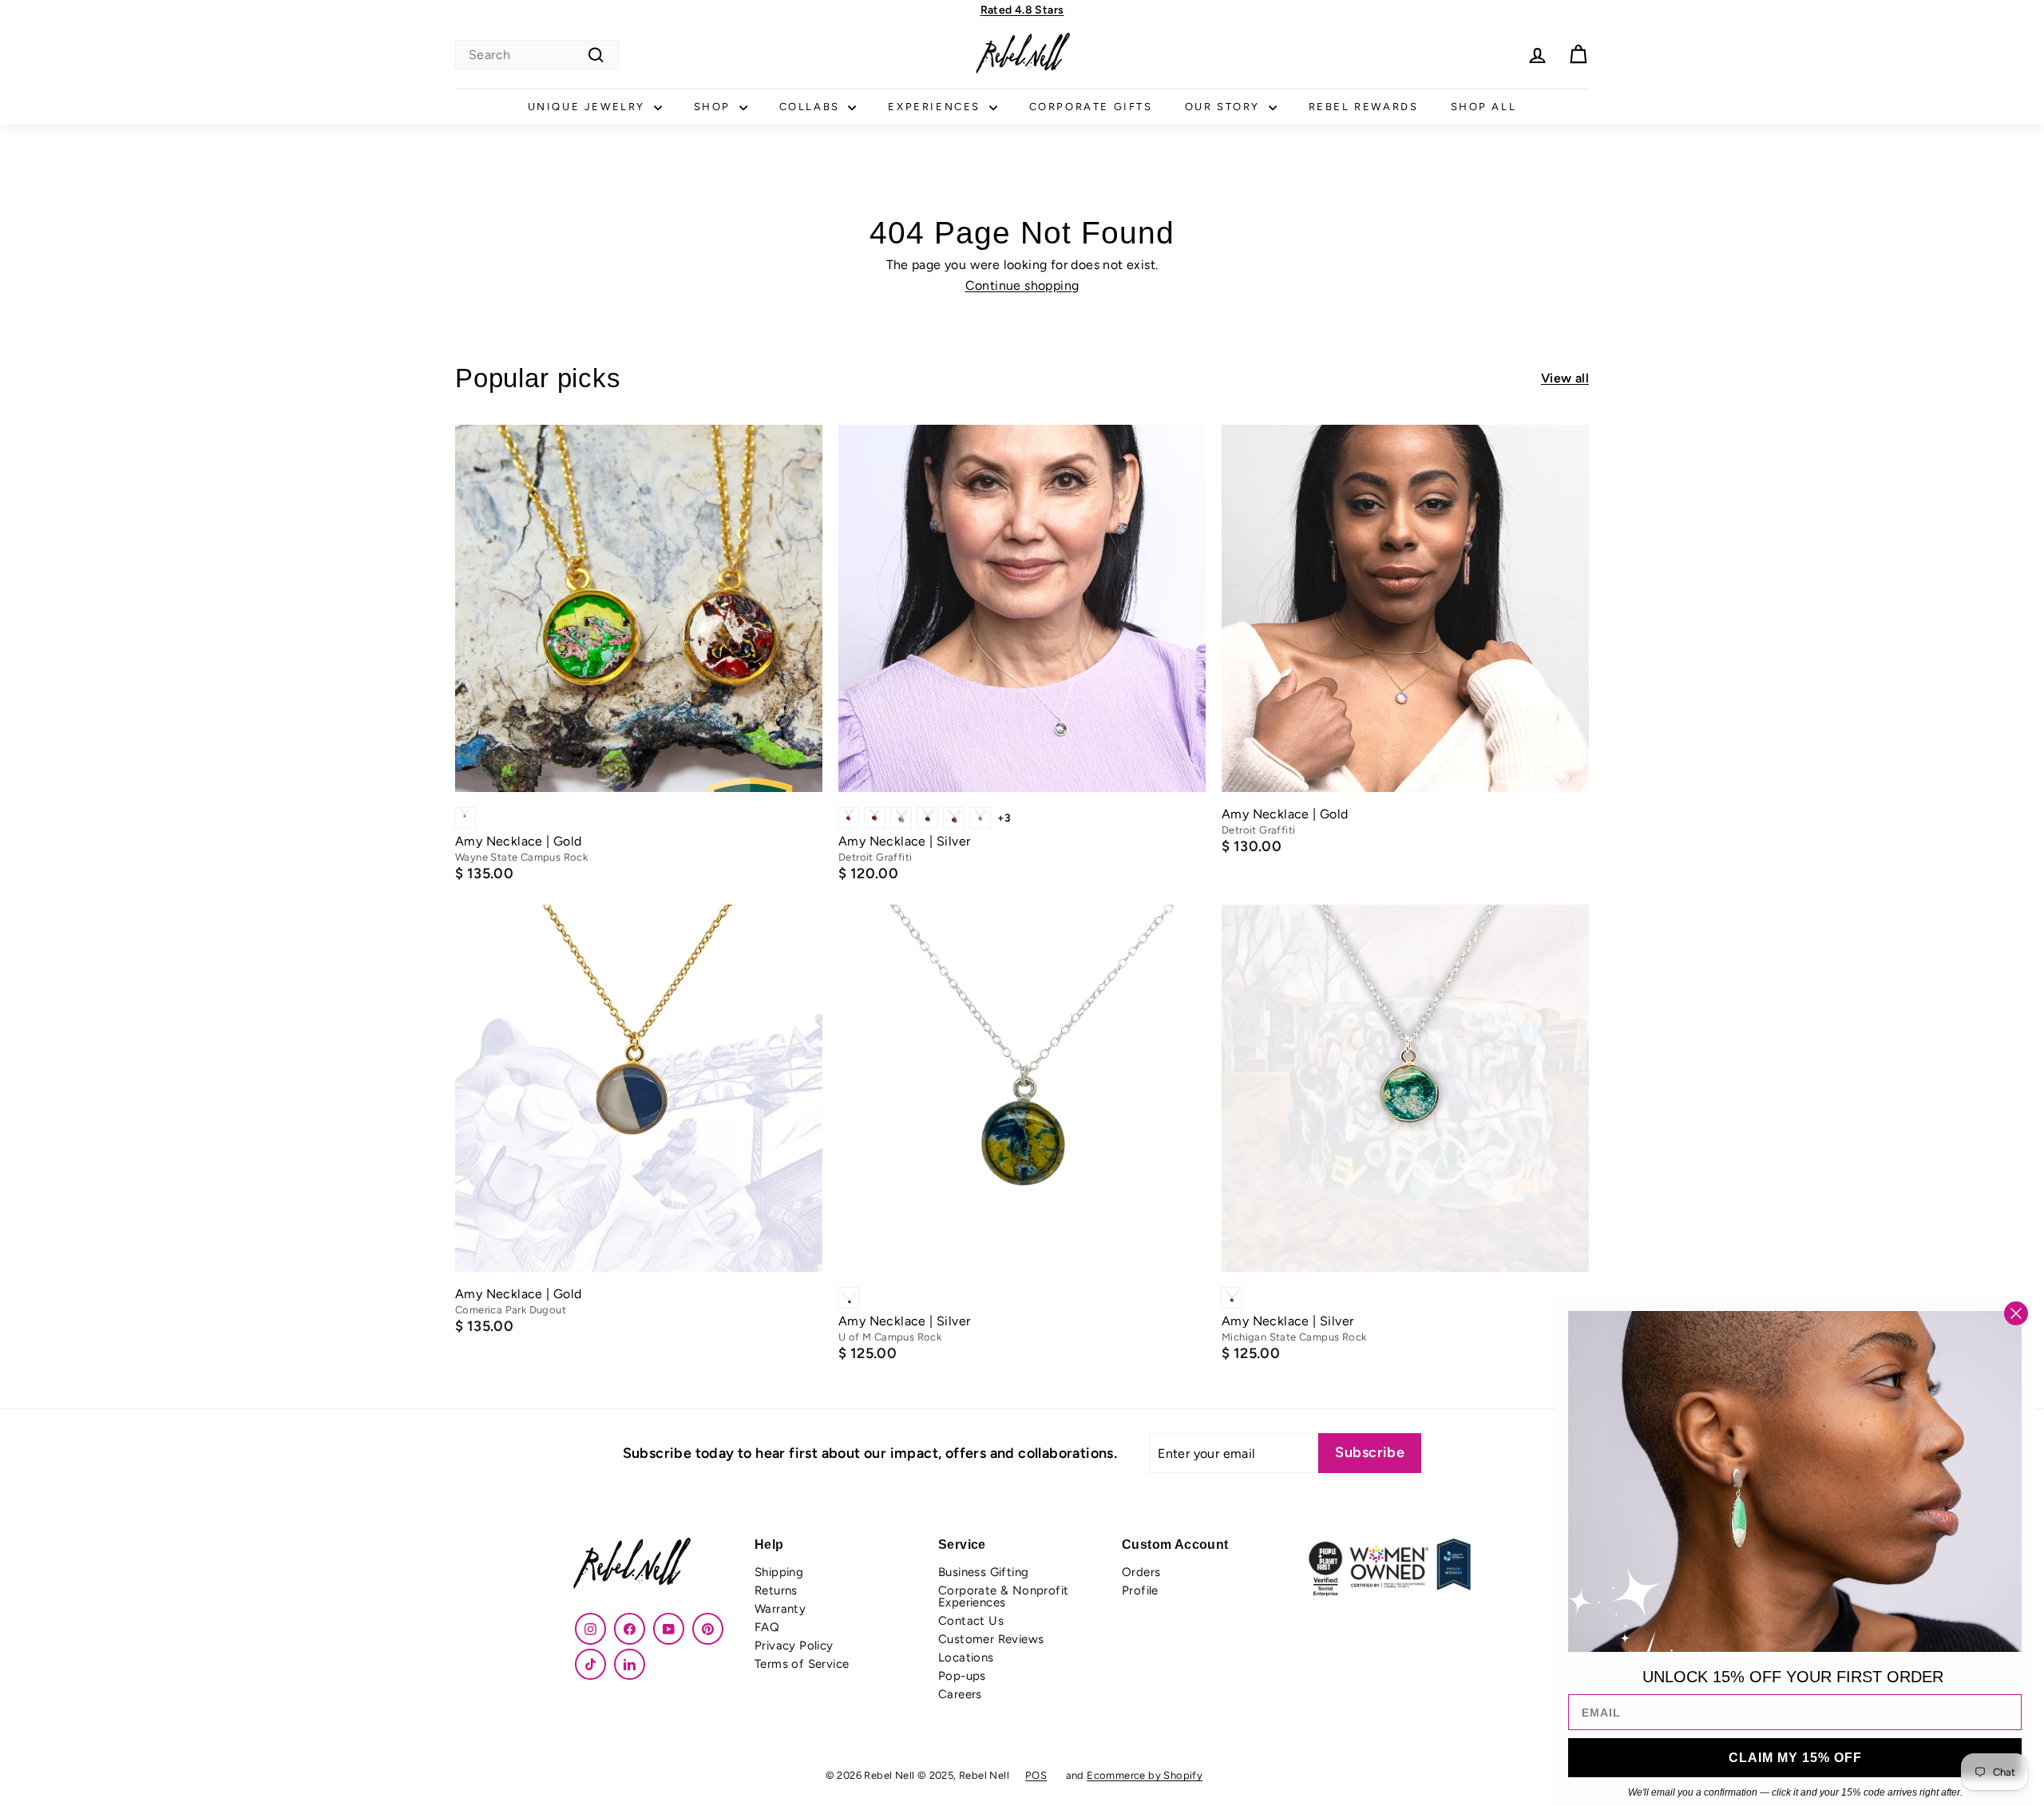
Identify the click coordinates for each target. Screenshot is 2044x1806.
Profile (1140, 1590)
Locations (966, 1657)
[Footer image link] (655, 1565)
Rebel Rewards (1364, 107)
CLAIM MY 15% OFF (1795, 1758)
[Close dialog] (2016, 1313)
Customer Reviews (991, 1639)
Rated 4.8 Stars (1022, 10)
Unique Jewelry (589, 107)
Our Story (1225, 107)
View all (1565, 378)
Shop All (1484, 107)
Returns (776, 1590)
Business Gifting (983, 1572)
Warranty (780, 1609)
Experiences (936, 107)
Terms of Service (802, 1664)
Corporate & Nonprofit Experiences (1003, 1596)
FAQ (767, 1627)
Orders (1141, 1572)
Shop (715, 107)
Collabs (812, 107)
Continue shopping (1022, 285)
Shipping (779, 1572)
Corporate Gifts (1091, 107)
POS (1036, 1775)
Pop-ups (962, 1676)
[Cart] (1578, 55)
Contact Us (971, 1621)
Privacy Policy (794, 1646)
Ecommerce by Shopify (1145, 1775)
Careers (960, 1694)
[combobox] (537, 55)
